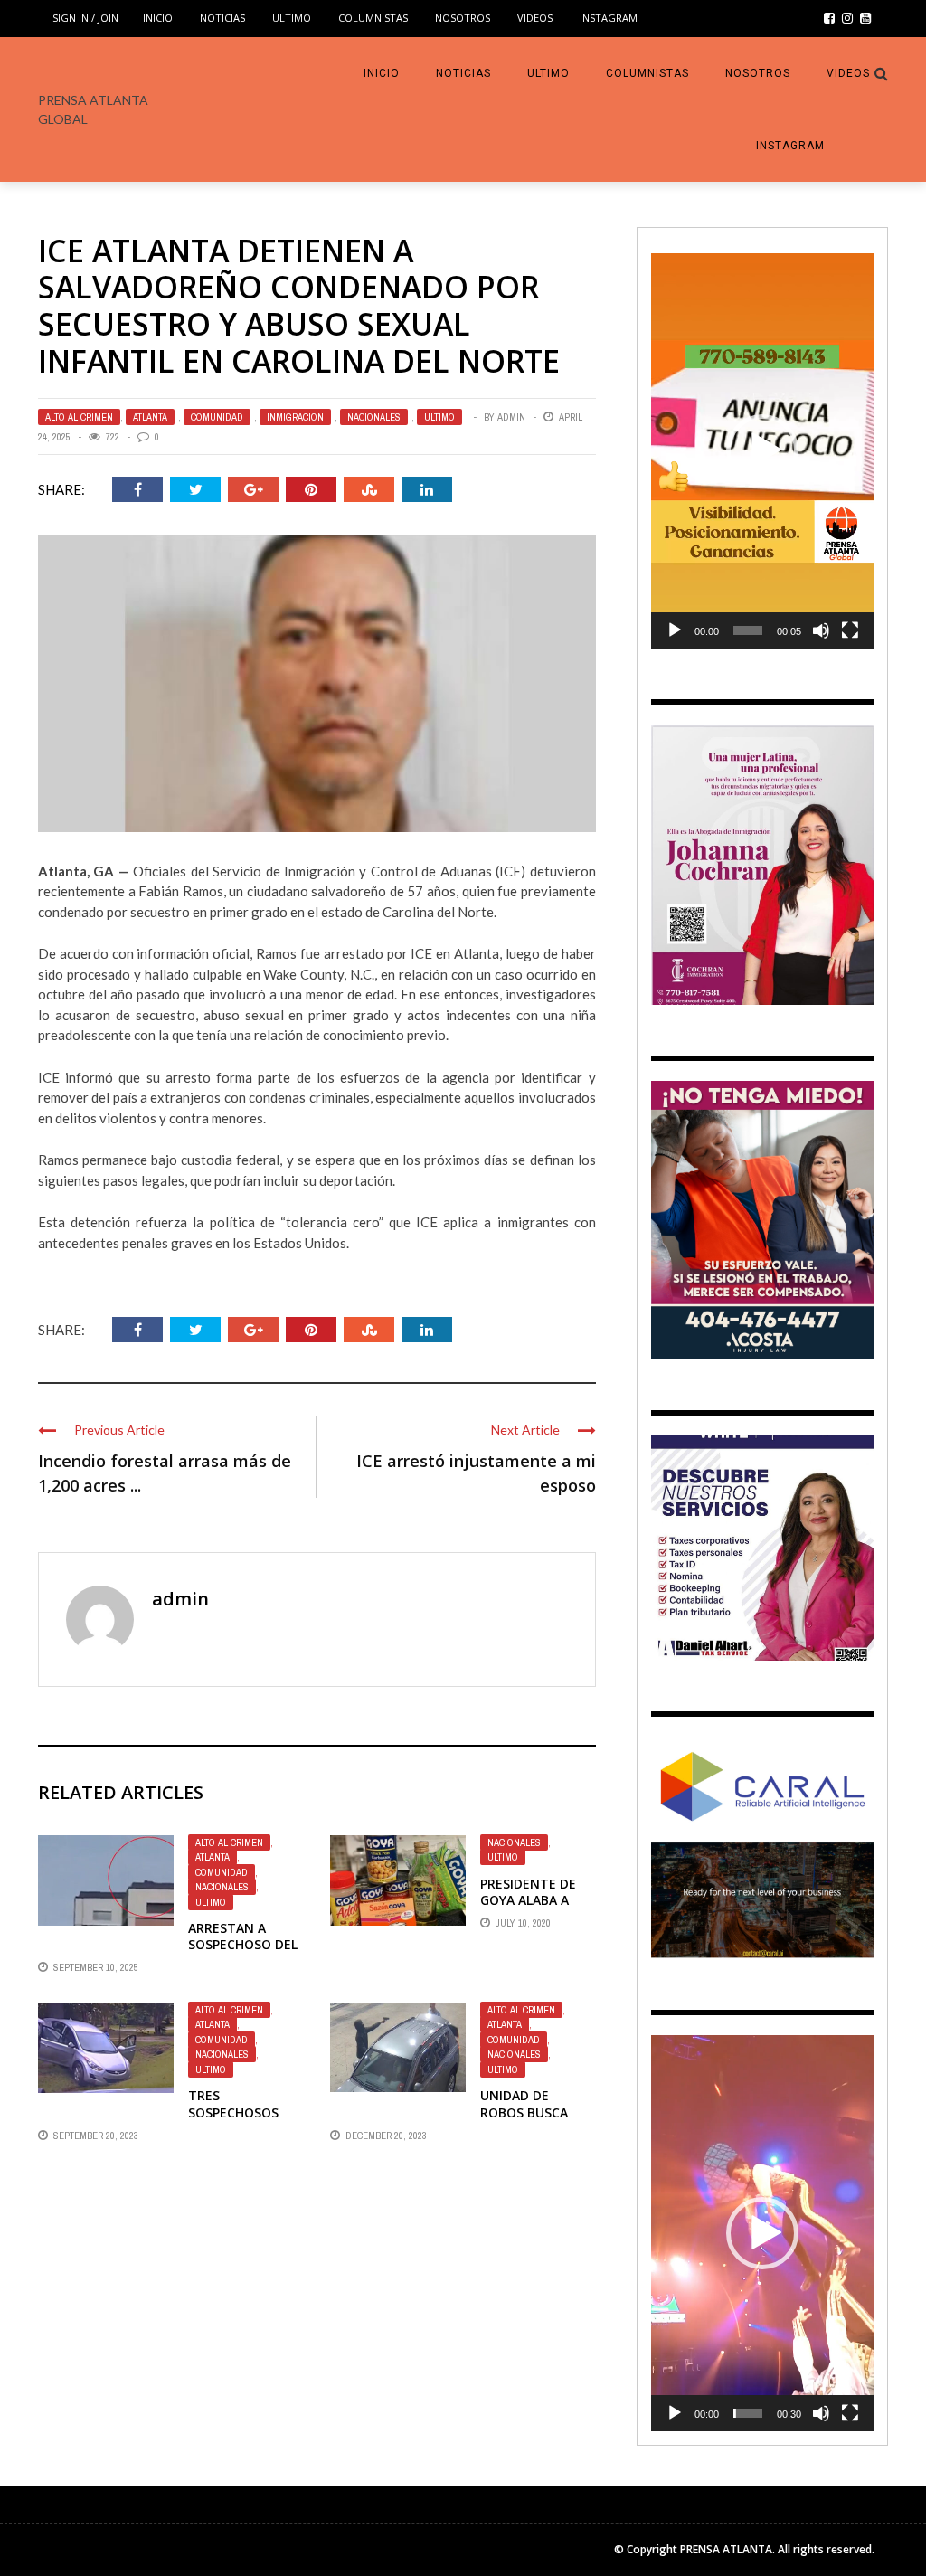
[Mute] (821, 630)
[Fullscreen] (850, 630)
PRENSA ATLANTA (726, 2549)
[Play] (675, 630)
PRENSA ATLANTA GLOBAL (93, 109)
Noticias (222, 18)
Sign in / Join (85, 18)
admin (511, 417)
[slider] (748, 630)
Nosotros (463, 18)
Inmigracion (295, 417)
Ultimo (292, 18)
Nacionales (374, 417)
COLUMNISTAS (373, 18)
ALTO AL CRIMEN (79, 417)
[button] (762, 450)
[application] (762, 451)
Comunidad (217, 417)
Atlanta (150, 417)
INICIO (158, 18)
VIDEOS (535, 18)
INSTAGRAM (609, 18)
